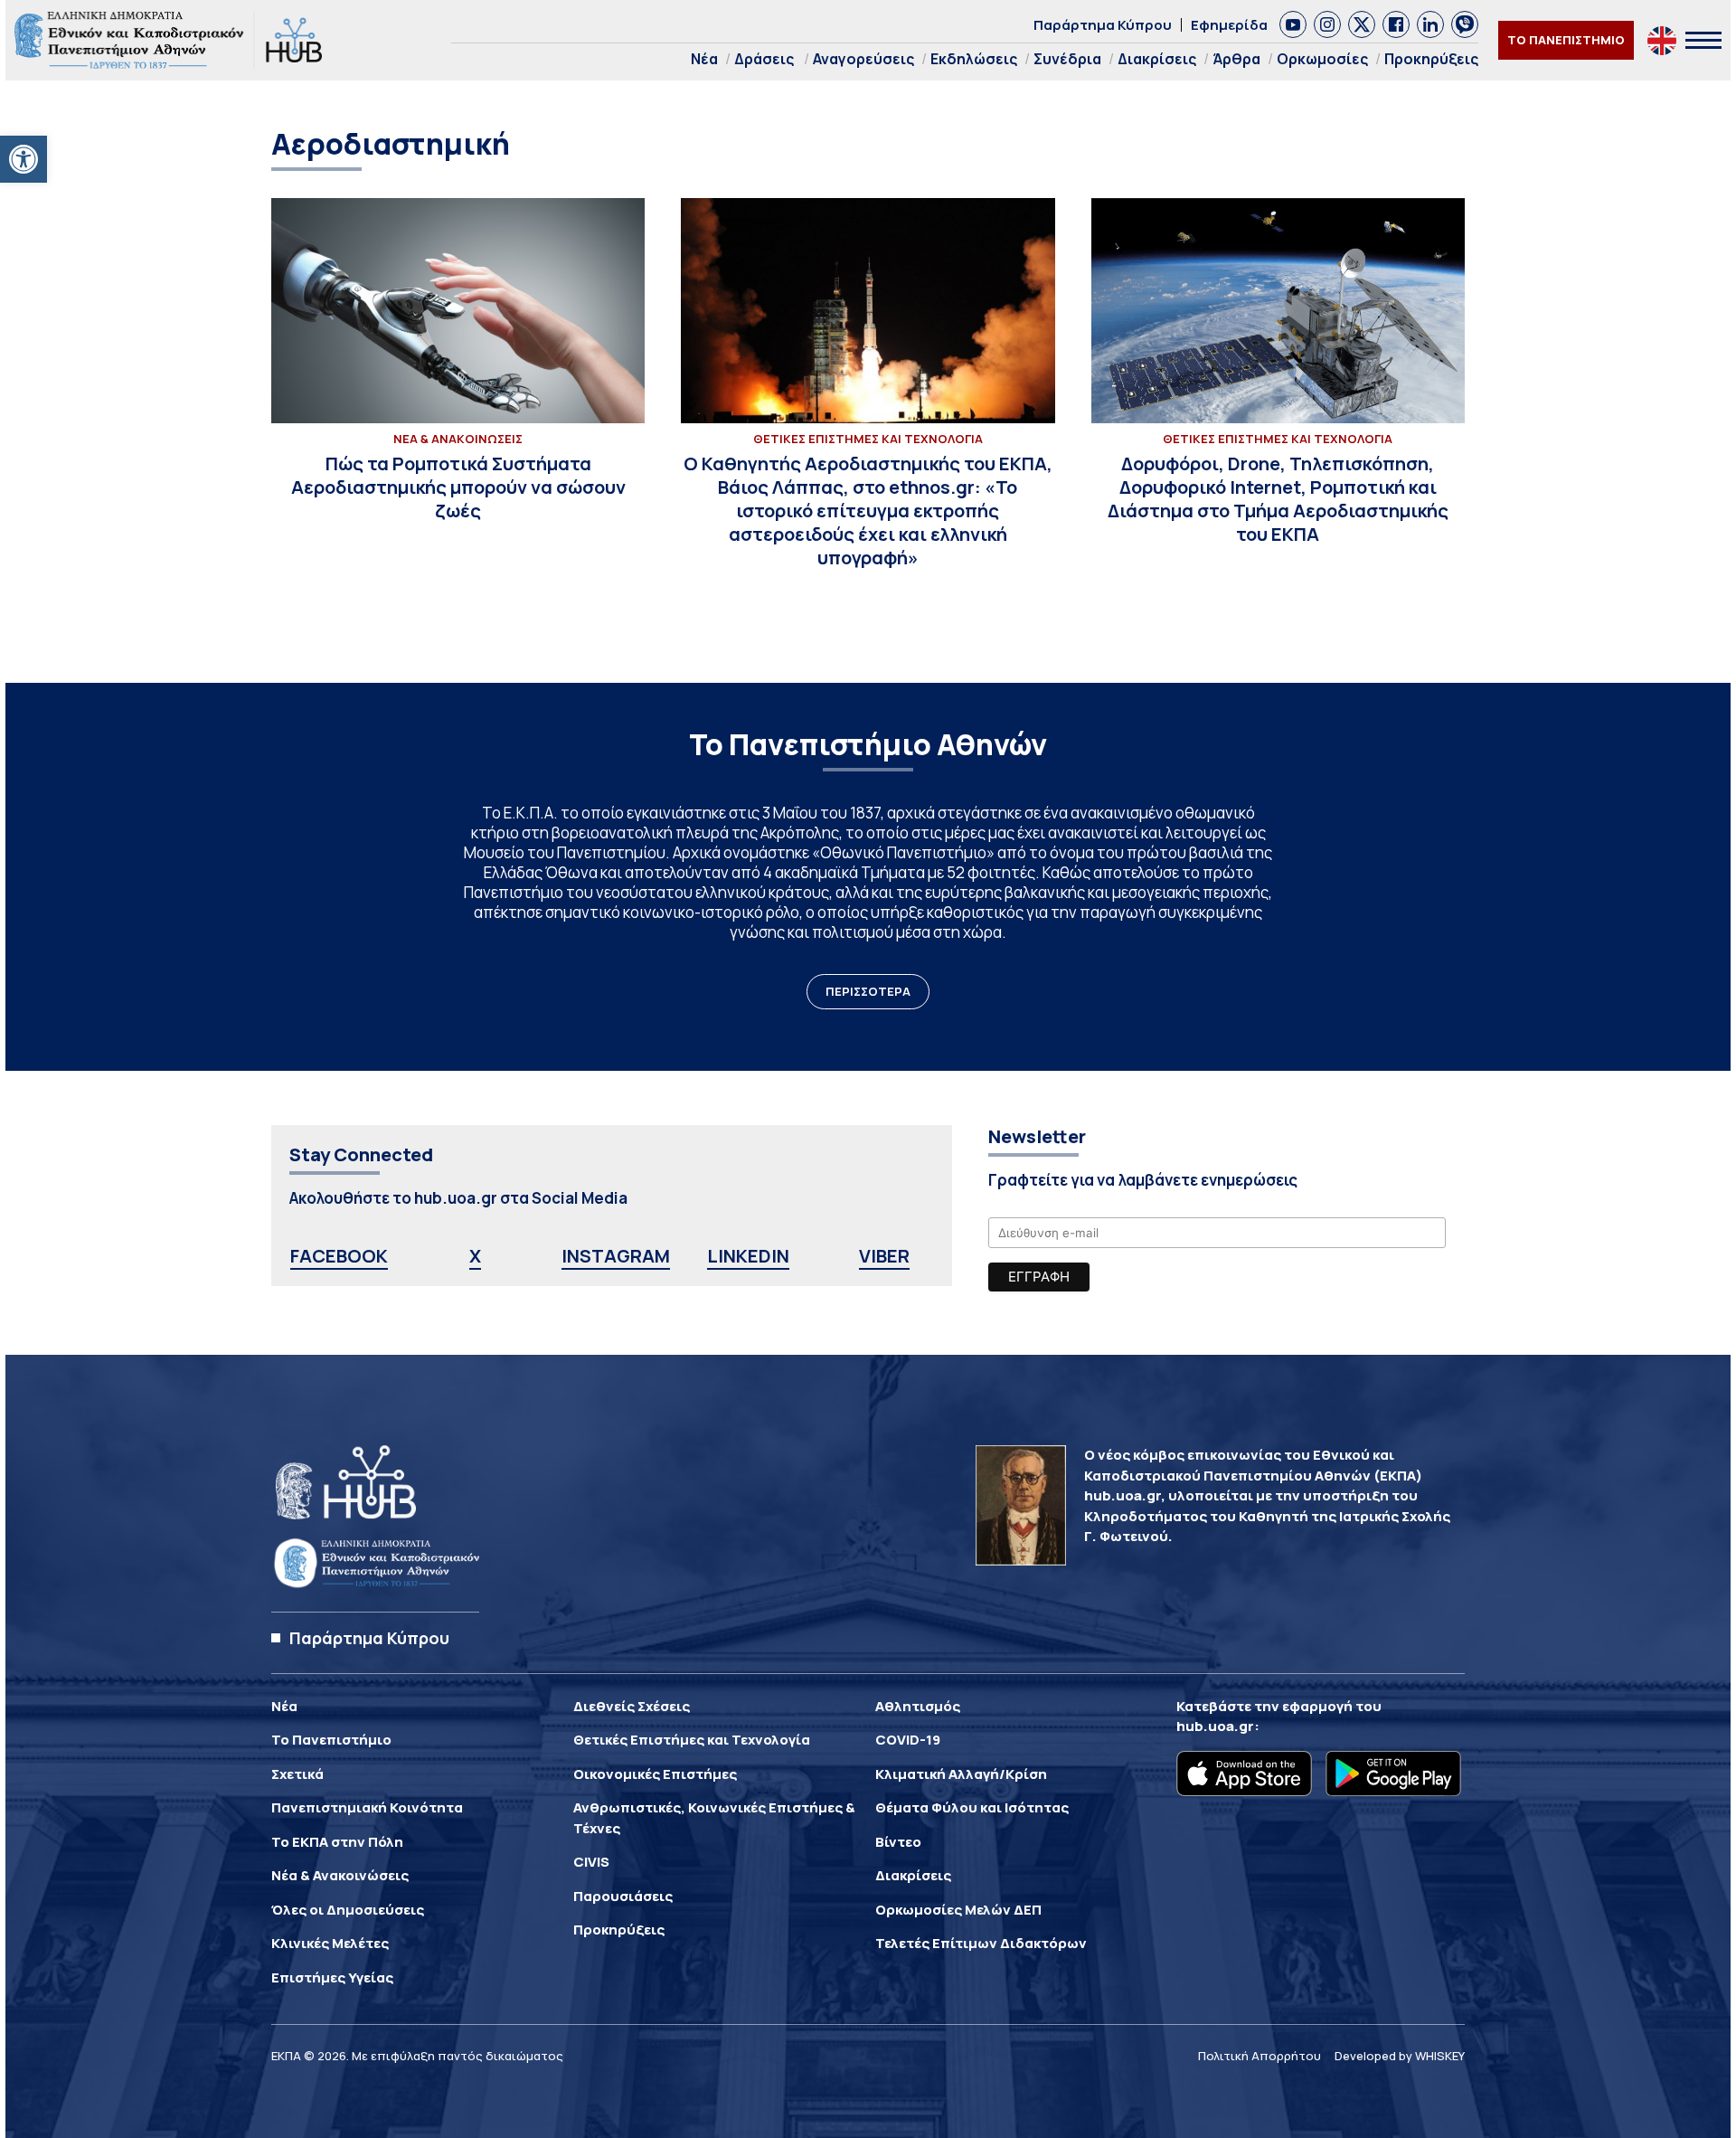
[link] (24, 159)
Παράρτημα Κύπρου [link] (1103, 25)
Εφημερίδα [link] (1229, 25)
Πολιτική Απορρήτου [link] (1260, 2056)
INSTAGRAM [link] (616, 1256)
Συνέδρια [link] (1067, 59)
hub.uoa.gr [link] (1215, 1726)
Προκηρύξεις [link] (1431, 59)
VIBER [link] (884, 1256)
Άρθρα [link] (1236, 59)
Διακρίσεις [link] (1157, 59)
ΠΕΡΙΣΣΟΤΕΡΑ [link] (868, 991)
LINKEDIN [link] (748, 1256)
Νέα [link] (704, 59)
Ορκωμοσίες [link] (1322, 59)
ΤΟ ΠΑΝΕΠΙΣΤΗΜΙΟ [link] (1566, 40)
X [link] (475, 1256)
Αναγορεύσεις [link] (863, 59)
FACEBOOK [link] (339, 1256)
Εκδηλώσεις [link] (974, 59)
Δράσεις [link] (764, 59)
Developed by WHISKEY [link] (1400, 2056)
